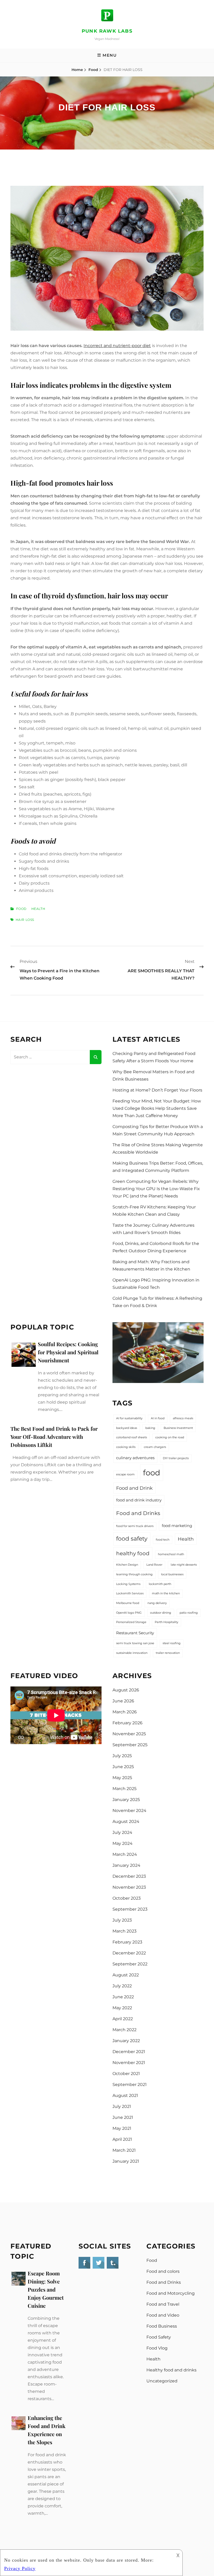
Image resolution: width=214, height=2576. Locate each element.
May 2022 (122, 2008)
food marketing (177, 1526)
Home (77, 70)
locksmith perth (160, 1584)
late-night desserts (184, 1565)
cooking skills (126, 1447)
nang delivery (157, 1603)
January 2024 (126, 1865)
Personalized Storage (131, 1622)
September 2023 (130, 1909)
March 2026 (125, 1712)
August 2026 (126, 1690)
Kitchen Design (127, 1565)
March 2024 (125, 1854)
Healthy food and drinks (171, 2370)
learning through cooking (134, 1574)
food (152, 1473)
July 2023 (122, 1920)
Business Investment (178, 1428)
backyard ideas (127, 1428)
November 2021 (129, 2063)
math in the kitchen (166, 1593)
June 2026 (123, 1701)
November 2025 (129, 1734)
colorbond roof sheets (132, 1437)
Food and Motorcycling (171, 2293)
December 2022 (129, 1953)
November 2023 (129, 1887)
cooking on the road (170, 1437)
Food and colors (163, 2271)
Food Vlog (157, 2348)
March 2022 (124, 2030)
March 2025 (124, 1789)
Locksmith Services (130, 1593)
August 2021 (125, 2095)
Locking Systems (128, 1584)
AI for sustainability (129, 1418)
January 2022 (126, 2041)
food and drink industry (139, 1500)
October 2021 (126, 2074)
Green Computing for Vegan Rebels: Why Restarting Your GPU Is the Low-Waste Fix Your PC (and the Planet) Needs (156, 1189)
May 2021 (122, 2128)
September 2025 (130, 1745)
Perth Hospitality (167, 1622)
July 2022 (122, 1986)
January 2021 (126, 2161)
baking (150, 1428)
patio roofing (189, 1613)
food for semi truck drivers (135, 1526)
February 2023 (127, 1942)
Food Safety (159, 2337)
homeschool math (171, 1554)
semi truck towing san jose (135, 1643)
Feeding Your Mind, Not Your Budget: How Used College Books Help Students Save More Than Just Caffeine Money (157, 1108)
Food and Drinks (138, 1513)
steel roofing (172, 1643)
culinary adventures (135, 1458)
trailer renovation (168, 1653)
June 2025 (123, 1767)
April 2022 (123, 2019)
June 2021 (123, 2117)
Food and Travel (163, 2304)
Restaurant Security (135, 1633)
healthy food (133, 1553)
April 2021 (122, 2139)
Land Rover (154, 1565)
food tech (163, 1540)
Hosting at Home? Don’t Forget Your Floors (157, 1090)
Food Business (162, 2326)
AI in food (158, 1418)
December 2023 (129, 1876)
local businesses (172, 1574)
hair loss (25, 920)
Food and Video (163, 2315)
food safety (132, 1539)
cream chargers (155, 1447)
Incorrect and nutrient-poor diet (117, 346)
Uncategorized (162, 2381)
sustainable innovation (132, 1653)
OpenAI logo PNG (129, 1613)
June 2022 (123, 1997)
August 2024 (126, 1821)
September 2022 (130, 1964)
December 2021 (129, 2052)
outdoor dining (161, 1613)
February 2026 (127, 1723)
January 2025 (126, 1800)
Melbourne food (128, 1603)
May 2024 (123, 1843)
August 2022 (126, 1975)
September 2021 (130, 2085)
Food (93, 70)
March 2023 (124, 1931)
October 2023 (127, 1898)
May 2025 (122, 1778)
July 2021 (122, 2106)
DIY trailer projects (176, 1458)
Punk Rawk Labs (107, 31)
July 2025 (122, 1756)
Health (38, 909)
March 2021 (124, 2150)
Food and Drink (134, 1488)
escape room (125, 1474)
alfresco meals (183, 1418)
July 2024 (122, 1832)
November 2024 (129, 1811)
